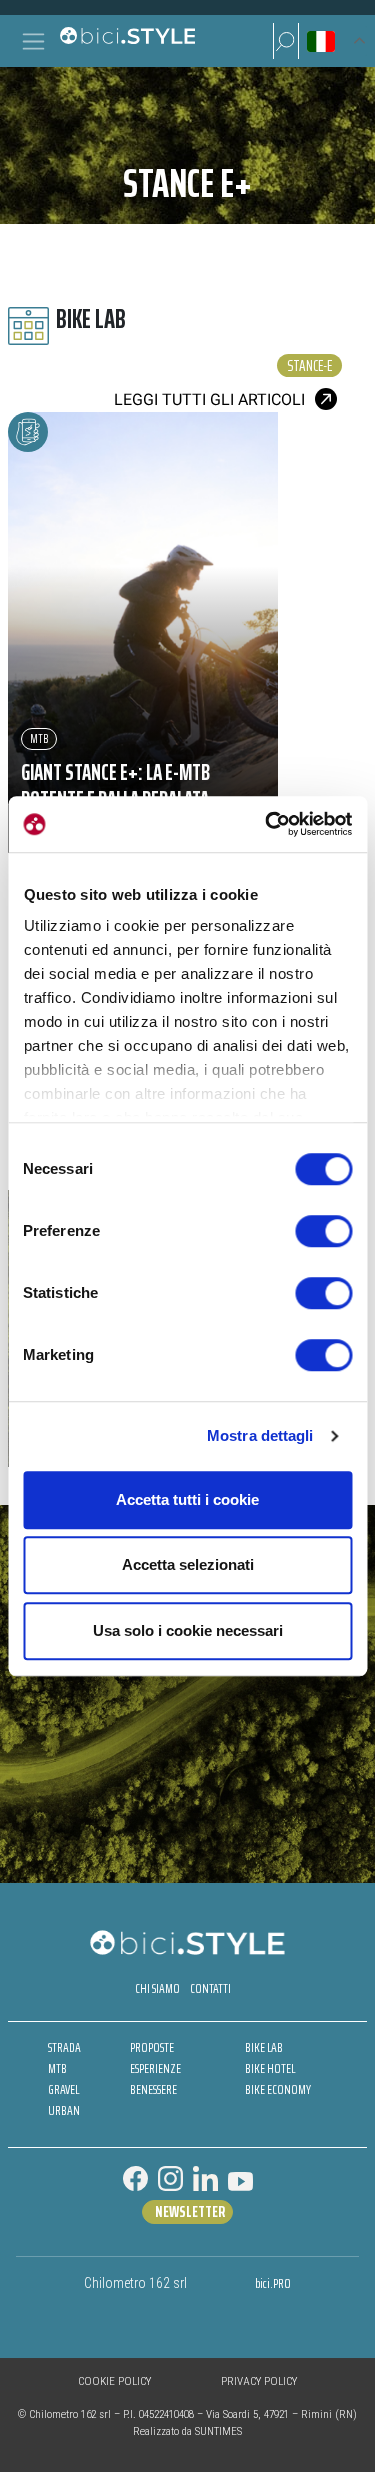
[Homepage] (127, 41)
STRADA (64, 2047)
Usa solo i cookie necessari (188, 1630)
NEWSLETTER (190, 2212)
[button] (286, 41)
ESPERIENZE (155, 2068)
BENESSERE (153, 2089)
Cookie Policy (114, 2381)
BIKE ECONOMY (278, 2089)
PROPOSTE (152, 2047)
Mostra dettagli (260, 1435)
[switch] (323, 1231)
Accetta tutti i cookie (187, 1499)
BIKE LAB (264, 2047)
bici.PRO (273, 2283)
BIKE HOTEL (270, 2068)
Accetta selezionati (188, 1564)
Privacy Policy (259, 2381)
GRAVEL (63, 2089)
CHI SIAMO (157, 1988)
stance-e (309, 365)
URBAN (64, 2110)
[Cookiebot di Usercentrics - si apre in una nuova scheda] (267, 824)
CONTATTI (210, 1988)
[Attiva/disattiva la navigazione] (33, 41)
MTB (39, 738)
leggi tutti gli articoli (209, 399)
